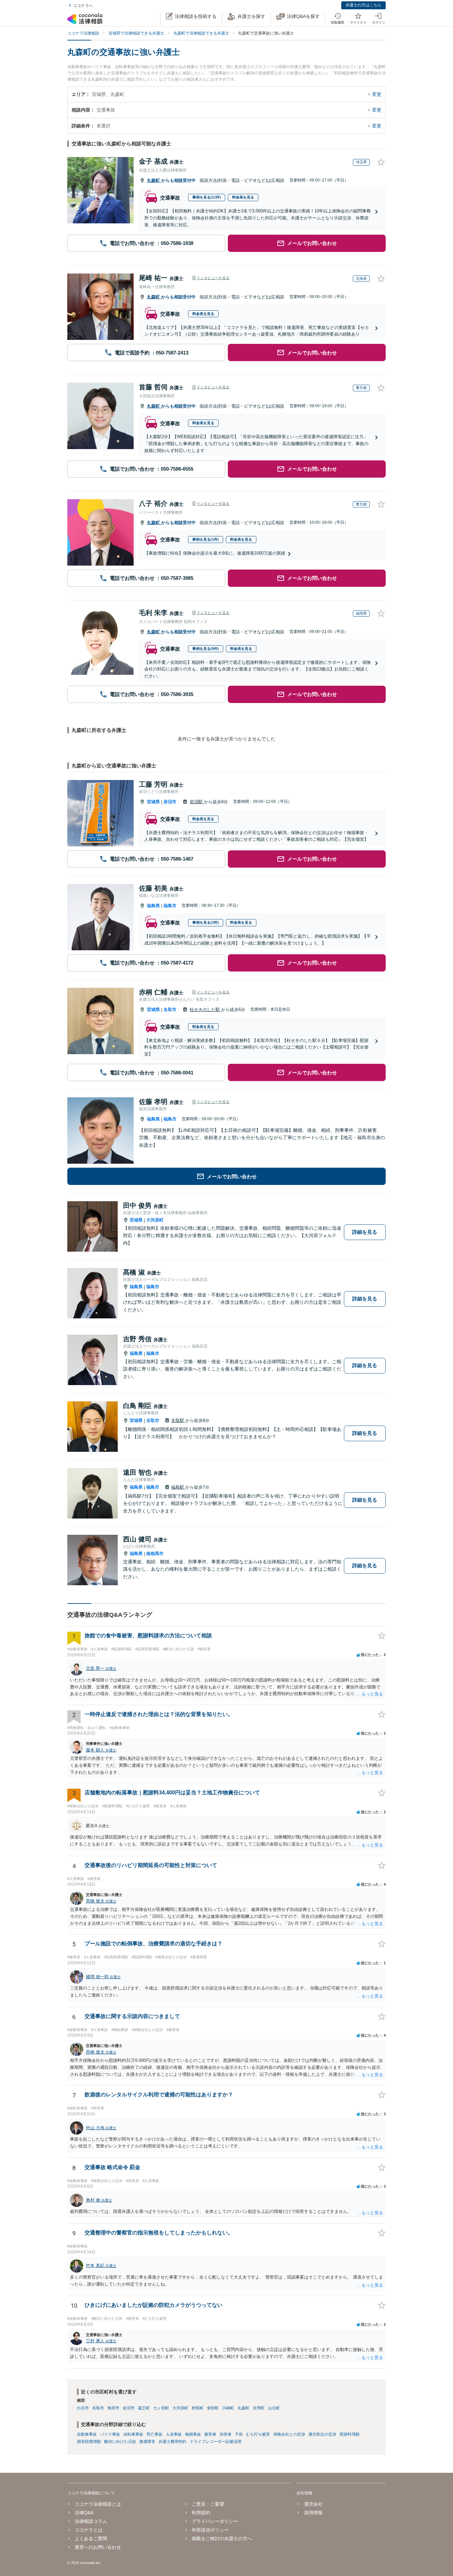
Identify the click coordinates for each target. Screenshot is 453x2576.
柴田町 (213, 2408)
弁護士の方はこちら (363, 5)
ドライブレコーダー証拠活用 (216, 2442)
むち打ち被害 (258, 2434)
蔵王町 (144, 2408)
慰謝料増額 (350, 2434)
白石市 (83, 2408)
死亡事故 (155, 2434)
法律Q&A (84, 2513)
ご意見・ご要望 (208, 2504)
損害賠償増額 (89, 2442)
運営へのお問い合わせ (98, 2547)
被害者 (210, 2434)
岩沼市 (170, 802)
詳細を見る (365, 1232)
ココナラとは (89, 2530)
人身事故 (174, 2434)
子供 (239, 2434)
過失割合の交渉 (322, 2434)
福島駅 (178, 1487)
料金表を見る (243, 197)
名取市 (170, 1010)
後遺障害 (147, 2442)
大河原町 (155, 1220)
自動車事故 (87, 2434)
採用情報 (313, 2513)
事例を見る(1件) (206, 539)
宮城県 (153, 802)
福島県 (153, 906)
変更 (377, 94)
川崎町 (228, 2408)
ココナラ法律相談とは (98, 2504)
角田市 (113, 2408)
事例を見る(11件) (207, 197)
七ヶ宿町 (161, 2408)
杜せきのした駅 (205, 1010)
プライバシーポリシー (215, 2521)
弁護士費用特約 (172, 2442)
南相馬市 (155, 1554)
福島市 (170, 906)
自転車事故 (133, 2434)
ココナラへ (83, 6)
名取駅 (178, 1420)
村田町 (198, 2408)
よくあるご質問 (91, 2538)
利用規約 (201, 2513)
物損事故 (193, 2434)
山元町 (274, 2408)
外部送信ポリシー (210, 2530)
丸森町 (154, 180)
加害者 (226, 2434)
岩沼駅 (197, 802)
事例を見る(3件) (206, 922)
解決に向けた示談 (120, 2442)
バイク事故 (110, 2434)
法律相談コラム (91, 2521)
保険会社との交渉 (289, 2434)
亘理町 (259, 2408)
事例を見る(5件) (206, 649)
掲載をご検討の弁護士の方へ (222, 2538)
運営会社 (313, 2504)
